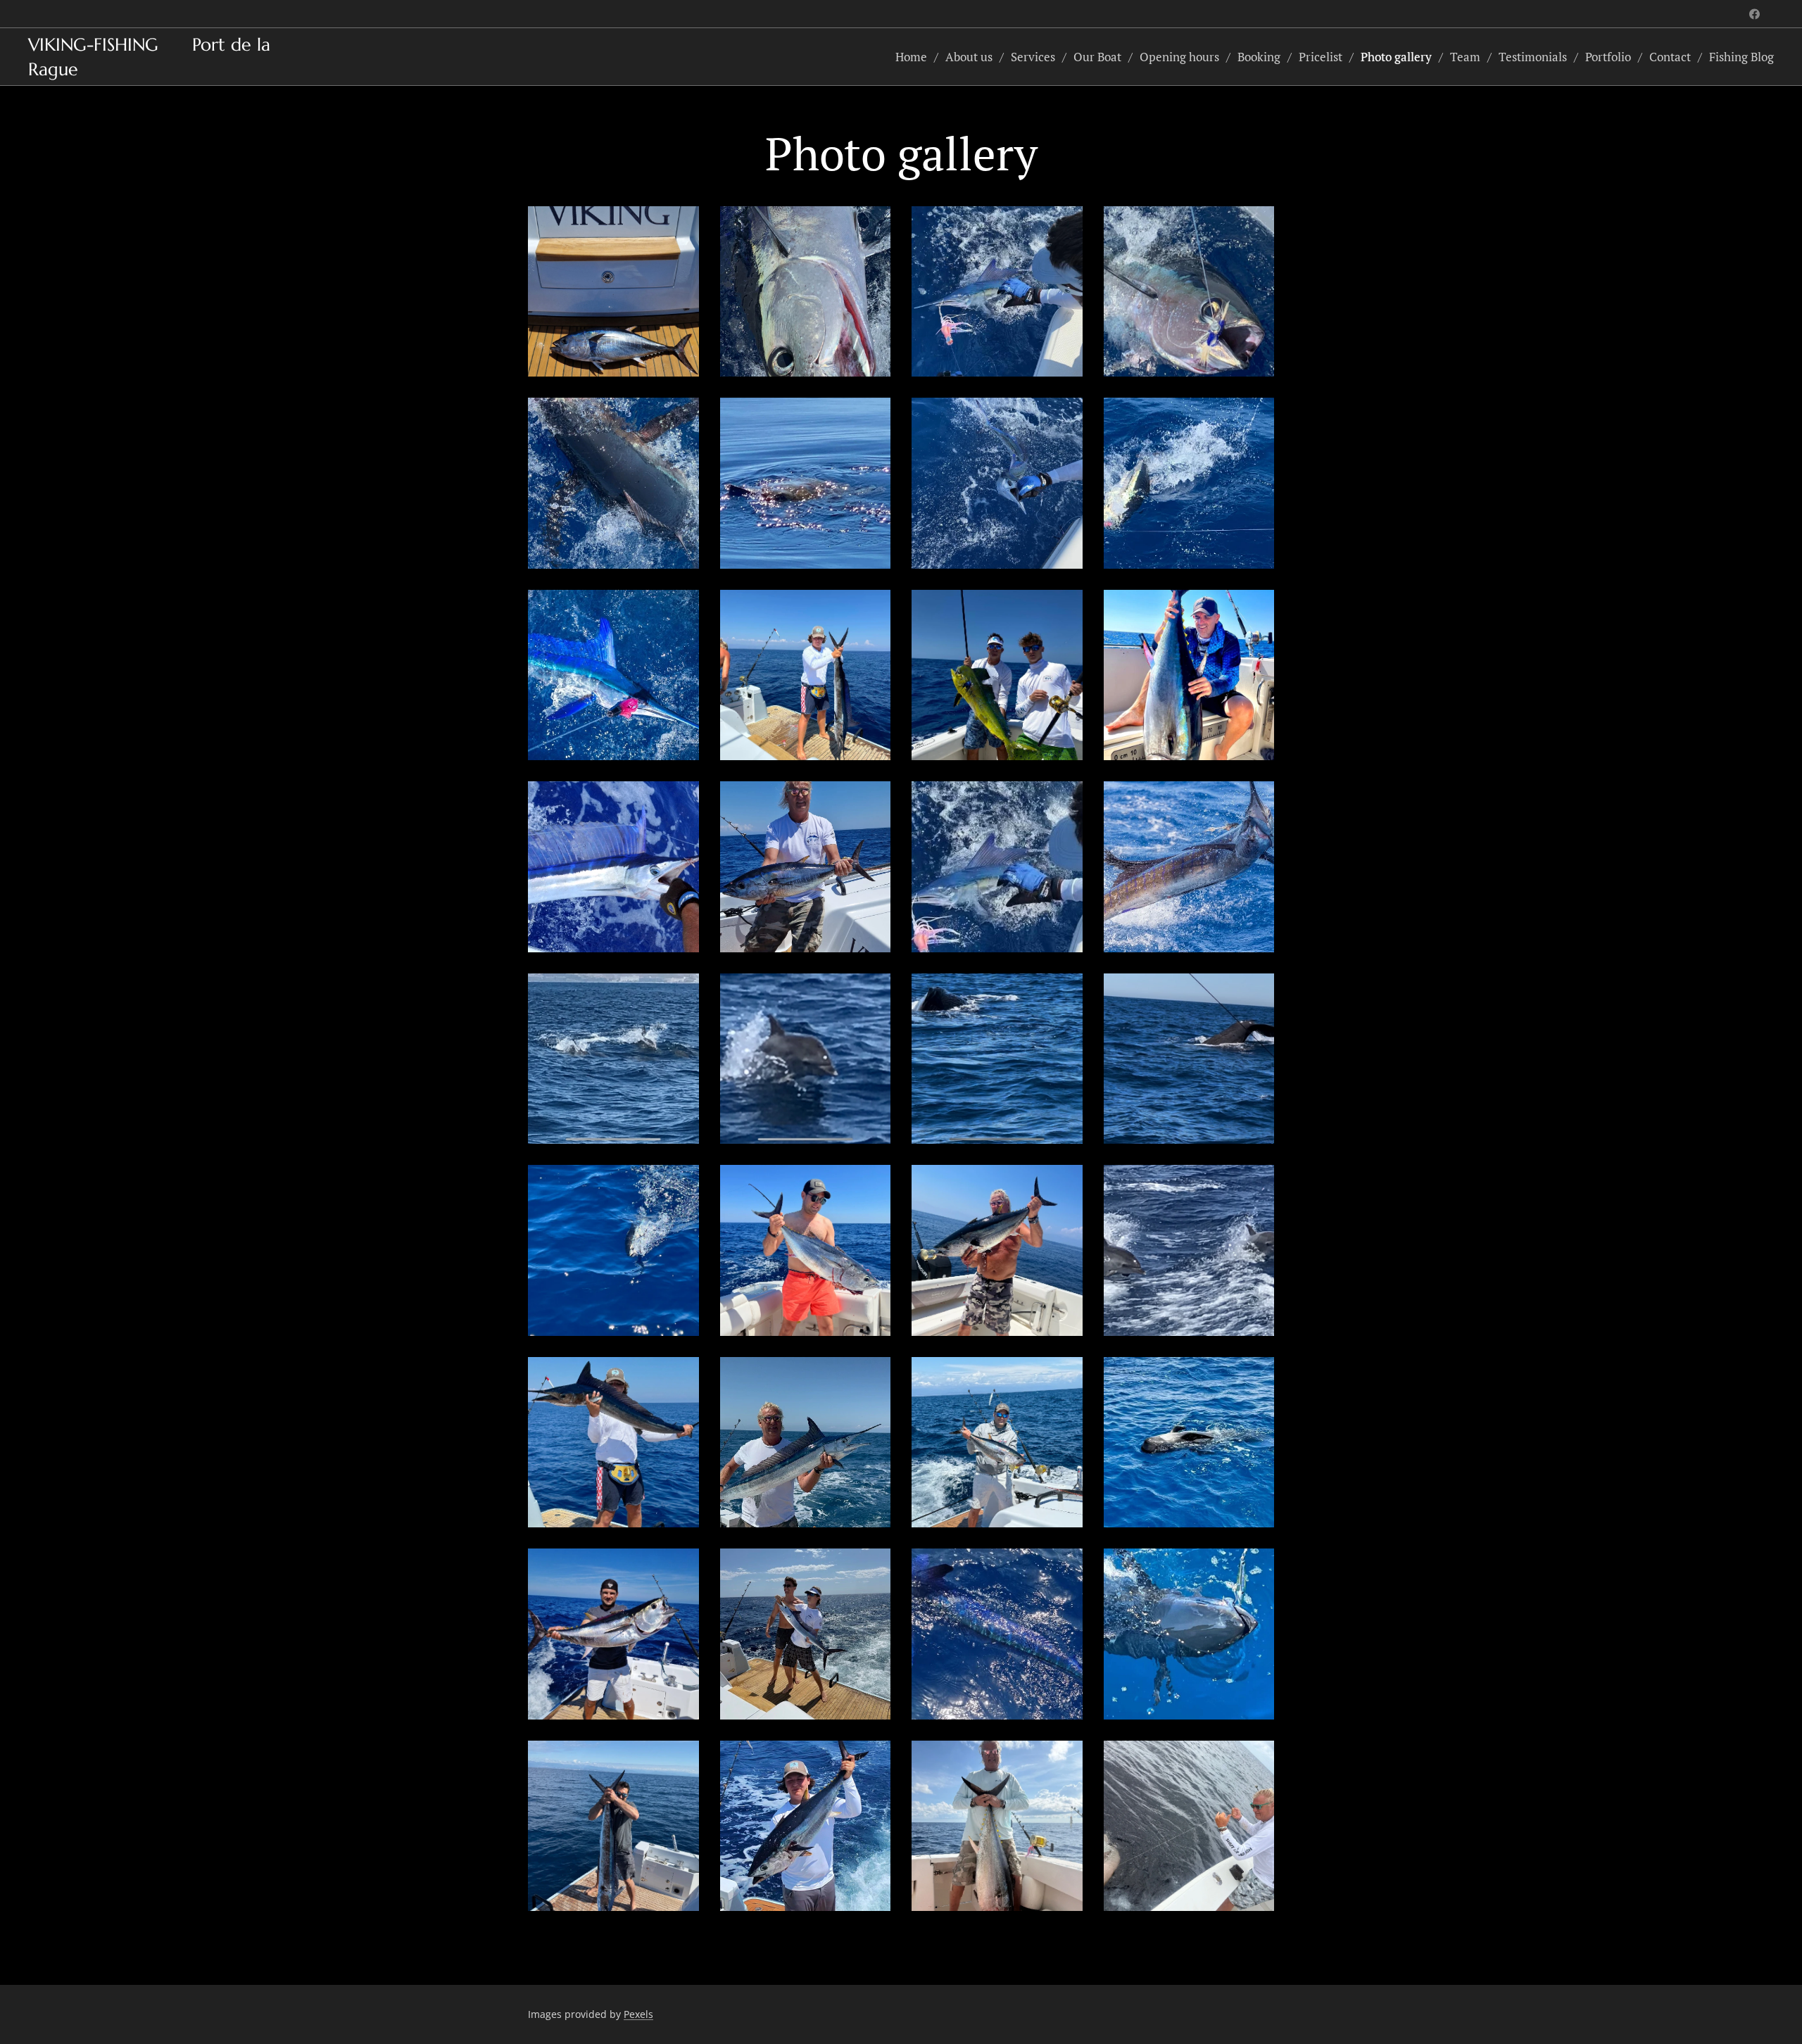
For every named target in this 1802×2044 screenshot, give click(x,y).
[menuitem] (915, 57)
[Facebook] (1754, 14)
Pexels (638, 2014)
